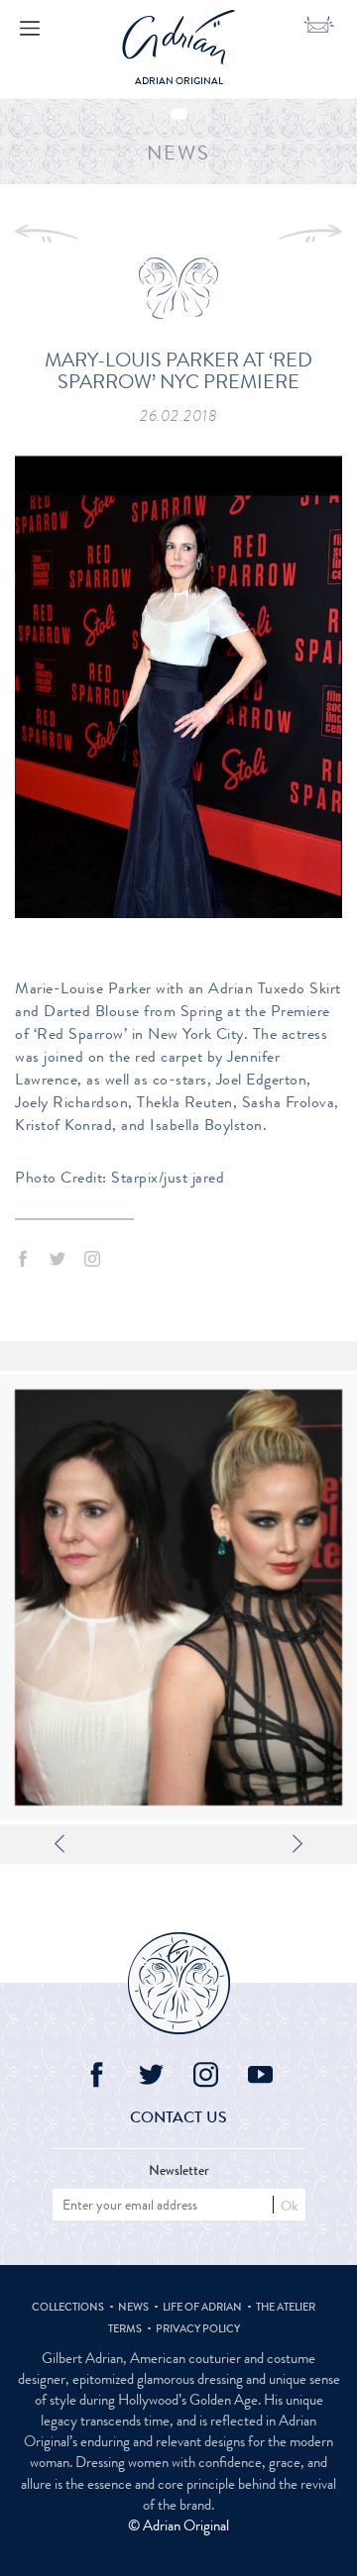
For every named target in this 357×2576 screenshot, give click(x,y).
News (133, 2307)
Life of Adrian (202, 2307)
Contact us (178, 2117)
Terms (125, 2328)
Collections (68, 2307)
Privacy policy (198, 2328)
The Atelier (286, 2307)
